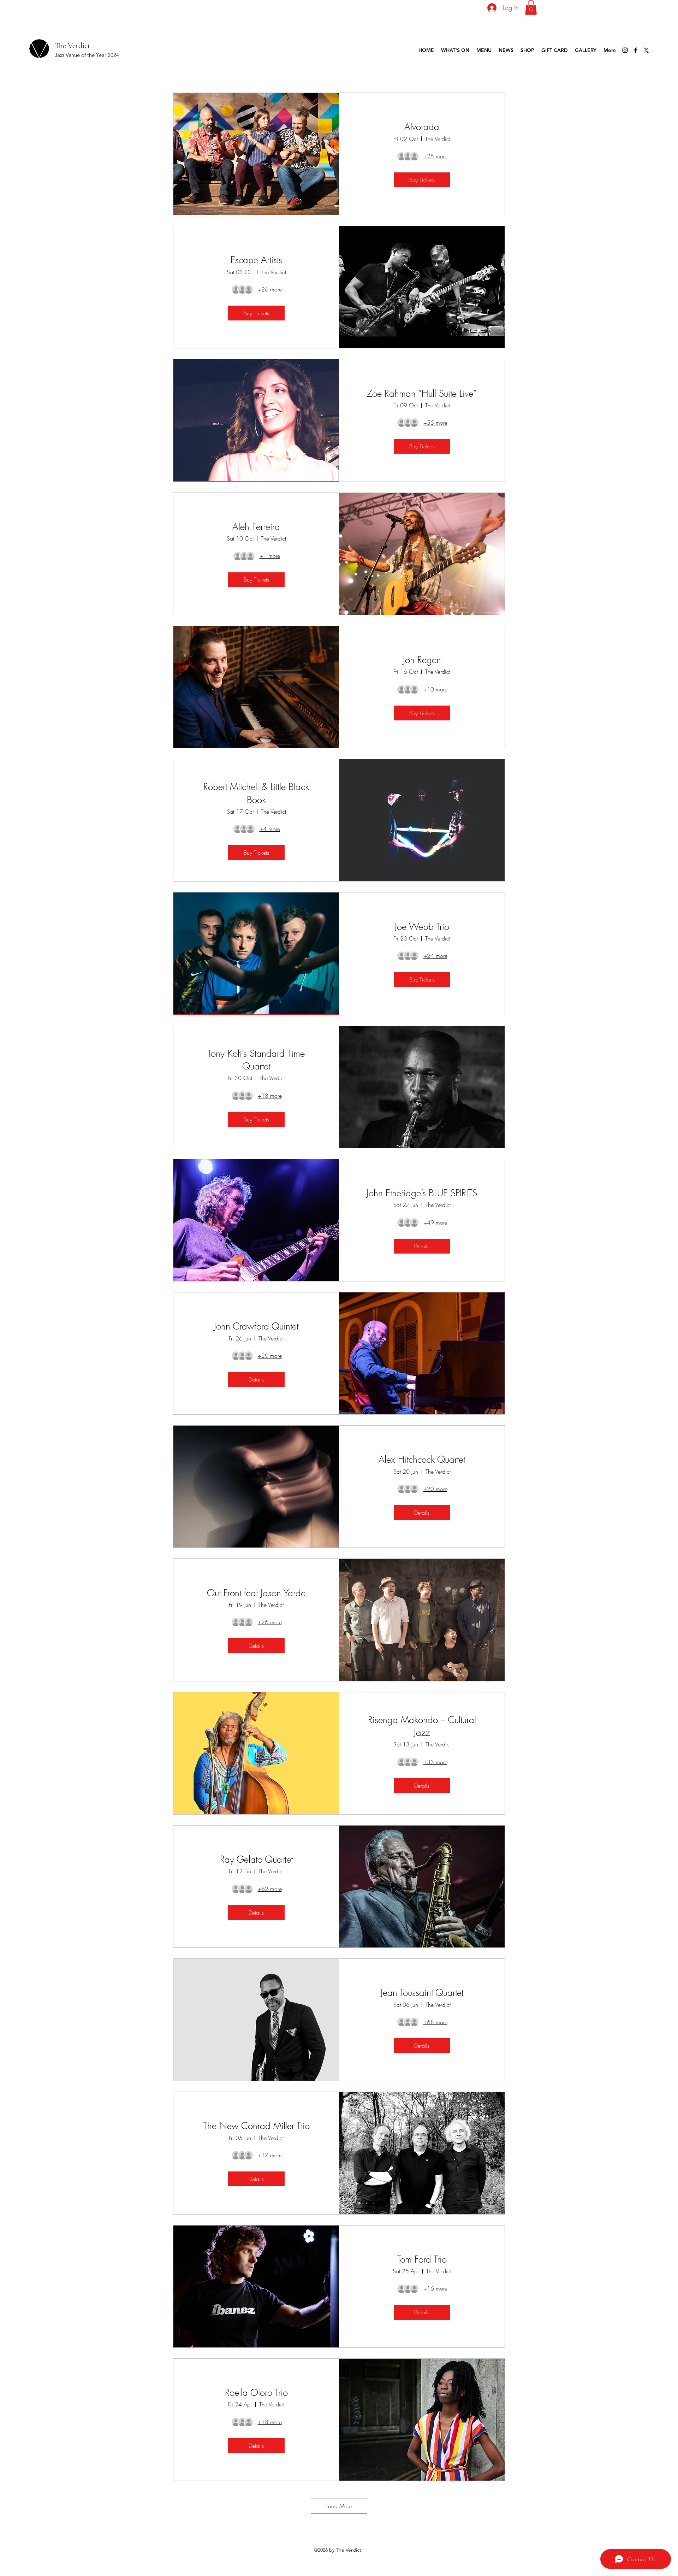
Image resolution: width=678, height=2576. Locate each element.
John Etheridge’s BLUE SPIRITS (422, 1193)
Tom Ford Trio (422, 2259)
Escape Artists (256, 260)
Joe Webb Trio (422, 927)
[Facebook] (636, 50)
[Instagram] (625, 50)
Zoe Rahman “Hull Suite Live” (422, 394)
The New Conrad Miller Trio (256, 2126)
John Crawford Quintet (256, 1326)
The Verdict (72, 46)
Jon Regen (422, 660)
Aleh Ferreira (256, 527)
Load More (339, 2506)
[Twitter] (646, 50)
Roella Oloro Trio (256, 2393)
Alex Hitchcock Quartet (422, 1460)
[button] (531, 7)
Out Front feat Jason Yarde (256, 1593)
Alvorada (422, 127)
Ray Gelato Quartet (256, 1859)
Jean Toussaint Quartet (422, 1993)
